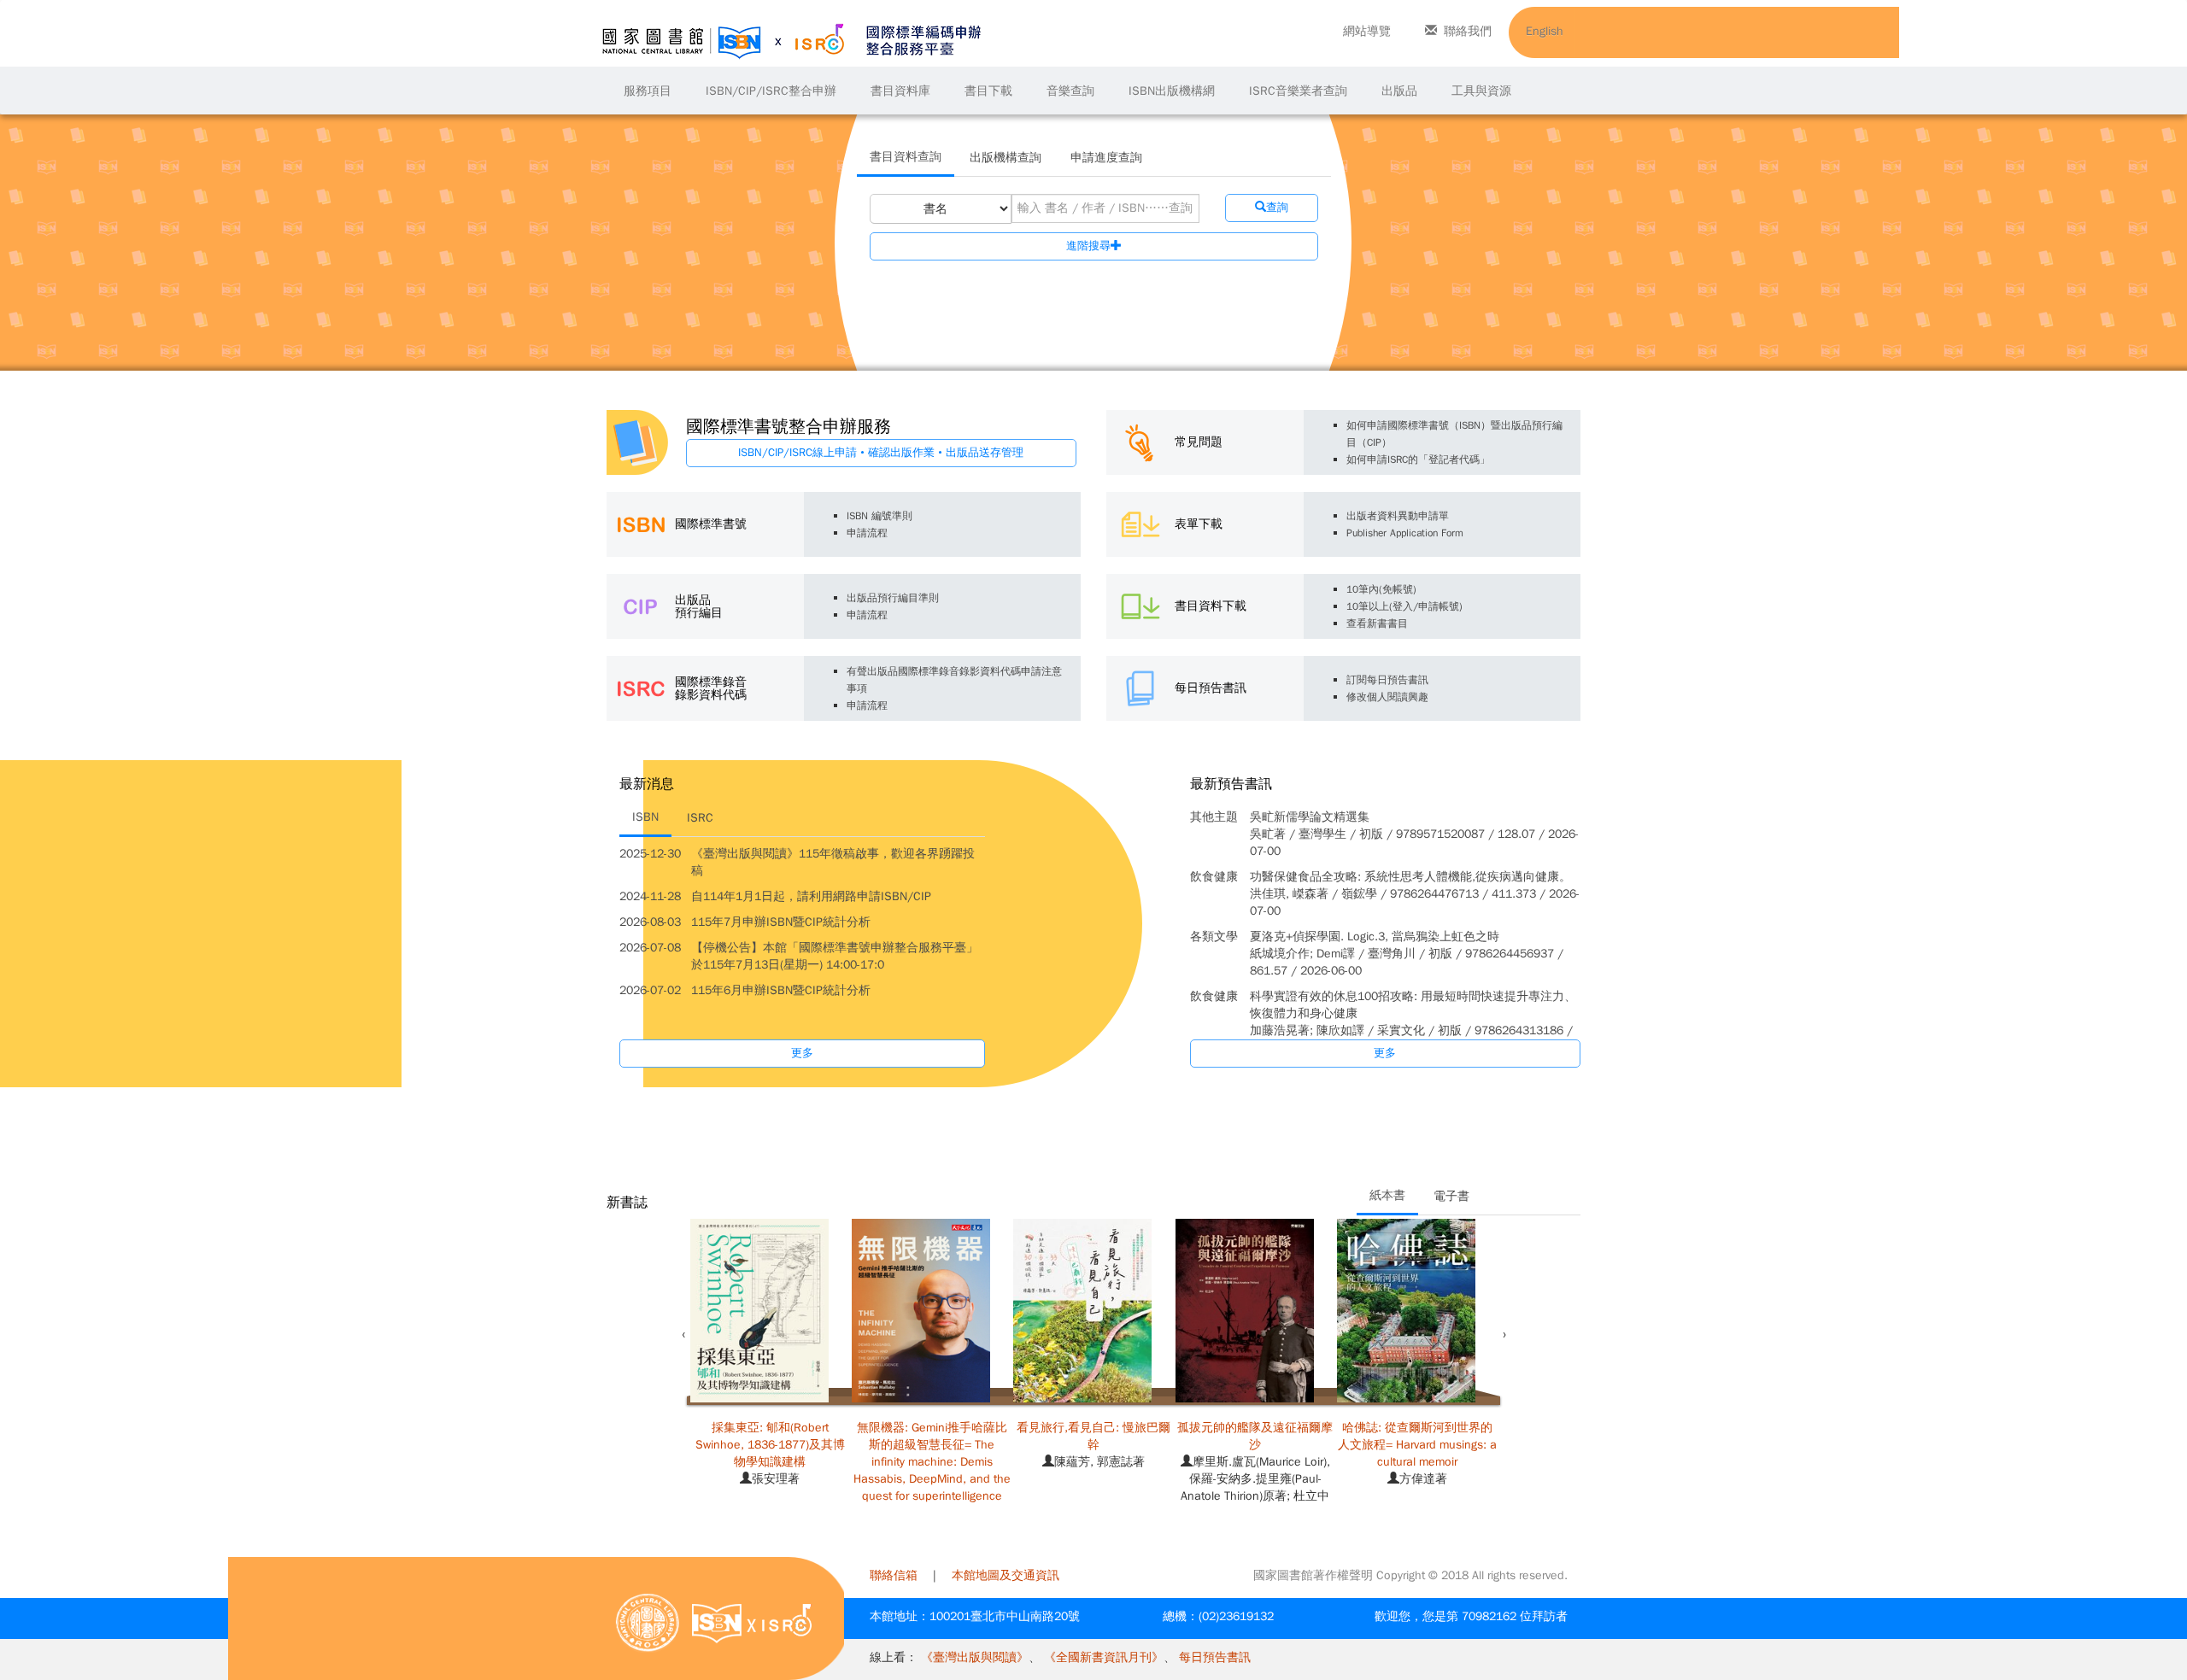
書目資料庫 (900, 91)
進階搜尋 (1088, 246)
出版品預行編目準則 (893, 598)
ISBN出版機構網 (1172, 91)
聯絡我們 (1468, 31)
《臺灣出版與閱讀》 (975, 1657)
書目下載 (988, 91)
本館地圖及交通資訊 (1006, 1575)
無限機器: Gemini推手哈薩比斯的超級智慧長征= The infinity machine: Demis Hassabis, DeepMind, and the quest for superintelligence (932, 1462)
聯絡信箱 (894, 1575)
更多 (802, 1053)
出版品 (1399, 91)
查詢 (1277, 207)
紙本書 (1387, 1195)
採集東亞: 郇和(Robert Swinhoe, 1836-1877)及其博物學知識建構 (770, 1445)
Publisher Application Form (1405, 533)
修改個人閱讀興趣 (1387, 697)
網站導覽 (1367, 31)
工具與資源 (1481, 91)
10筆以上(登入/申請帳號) (1404, 606)
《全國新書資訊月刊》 (1104, 1657)
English (1545, 31)
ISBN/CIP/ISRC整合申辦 (771, 91)
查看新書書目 (1377, 623)
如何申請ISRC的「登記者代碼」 (1418, 460)
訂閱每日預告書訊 (1387, 680)
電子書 (1451, 1196)
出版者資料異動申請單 (1398, 516)
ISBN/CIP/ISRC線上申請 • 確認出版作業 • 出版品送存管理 (881, 452)
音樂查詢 (1070, 91)
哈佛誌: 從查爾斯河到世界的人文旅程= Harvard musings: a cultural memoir (1417, 1445)
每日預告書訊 (1215, 1657)
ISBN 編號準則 (879, 516)
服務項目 (648, 91)
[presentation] (683, 1335)
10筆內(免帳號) (1381, 589)
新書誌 (627, 1203)
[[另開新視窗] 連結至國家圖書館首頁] (648, 1622)
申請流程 (867, 533)
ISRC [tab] (700, 818)
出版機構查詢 (1006, 158)
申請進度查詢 (1106, 158)
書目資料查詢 (906, 157)
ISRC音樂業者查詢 (1298, 91)
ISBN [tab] (645, 817)
